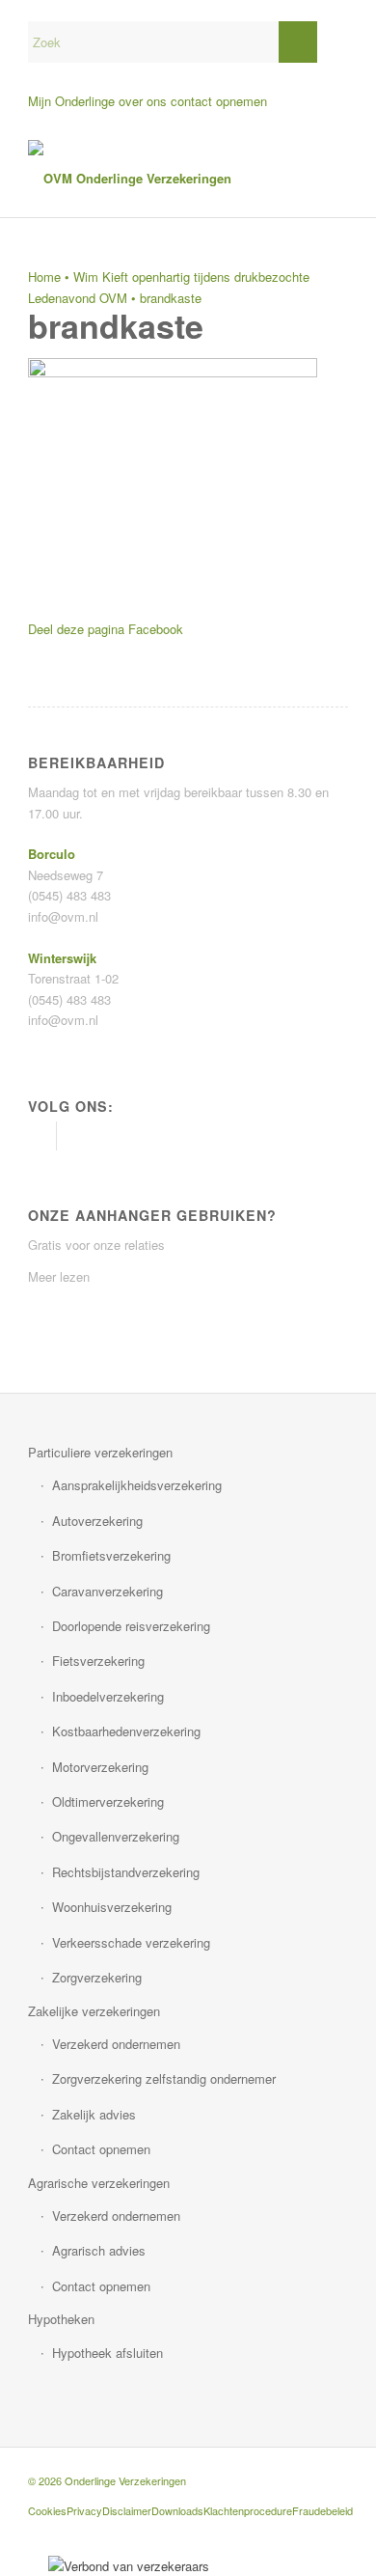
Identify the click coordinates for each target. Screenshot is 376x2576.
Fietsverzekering (98, 1661)
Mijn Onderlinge (71, 101)
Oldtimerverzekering (108, 1801)
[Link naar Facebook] (42, 1136)
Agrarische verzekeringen (99, 2183)
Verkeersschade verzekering (131, 1942)
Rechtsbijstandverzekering (126, 1872)
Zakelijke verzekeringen (94, 2011)
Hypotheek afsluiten (107, 2353)
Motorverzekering (100, 1767)
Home (44, 277)
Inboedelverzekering (108, 1696)
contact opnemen (219, 101)
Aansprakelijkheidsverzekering (137, 1485)
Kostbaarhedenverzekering (126, 1731)
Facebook (156, 629)
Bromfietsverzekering (111, 1555)
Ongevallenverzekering (116, 1836)
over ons (143, 101)
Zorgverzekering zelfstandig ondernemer (164, 2078)
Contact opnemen (101, 2149)
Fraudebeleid (322, 2510)
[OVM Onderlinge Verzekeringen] (156, 179)
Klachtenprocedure (248, 2510)
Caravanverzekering (107, 1591)
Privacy (84, 2510)
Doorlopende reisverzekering (131, 1626)
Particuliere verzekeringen (100, 1452)
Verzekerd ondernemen (116, 2044)
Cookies (47, 2510)
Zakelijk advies (94, 2114)
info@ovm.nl (63, 916)
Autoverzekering (97, 1521)
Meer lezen (59, 1276)
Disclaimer (127, 2510)
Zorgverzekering (97, 1977)
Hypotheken (61, 2319)
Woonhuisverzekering (112, 1907)
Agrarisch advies (99, 2250)
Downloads (177, 2510)
